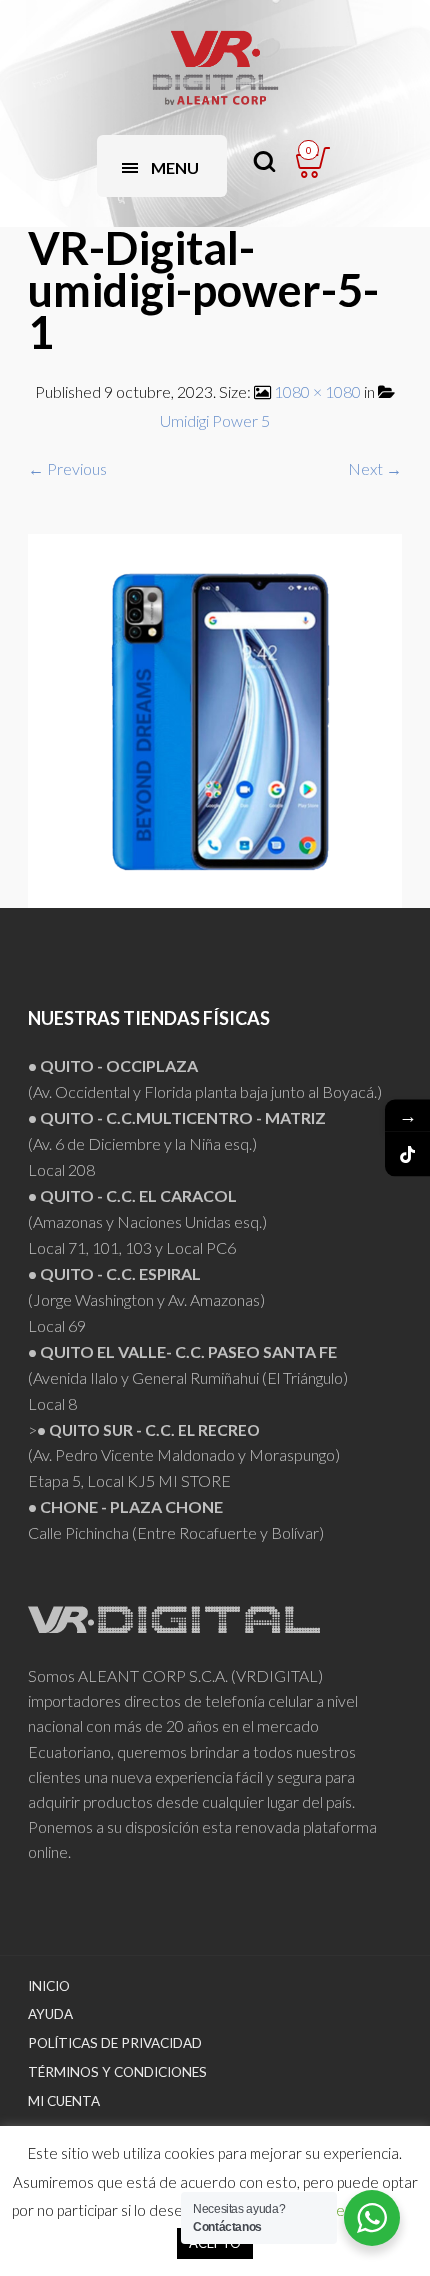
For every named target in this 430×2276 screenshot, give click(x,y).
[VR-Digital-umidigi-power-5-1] (215, 718)
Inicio (49, 1986)
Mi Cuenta (64, 2101)
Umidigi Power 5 (215, 420)
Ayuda (50, 2014)
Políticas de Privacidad (115, 2043)
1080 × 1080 (317, 391)
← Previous (67, 468)
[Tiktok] (407, 1154)
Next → (375, 468)
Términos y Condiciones (117, 2072)
